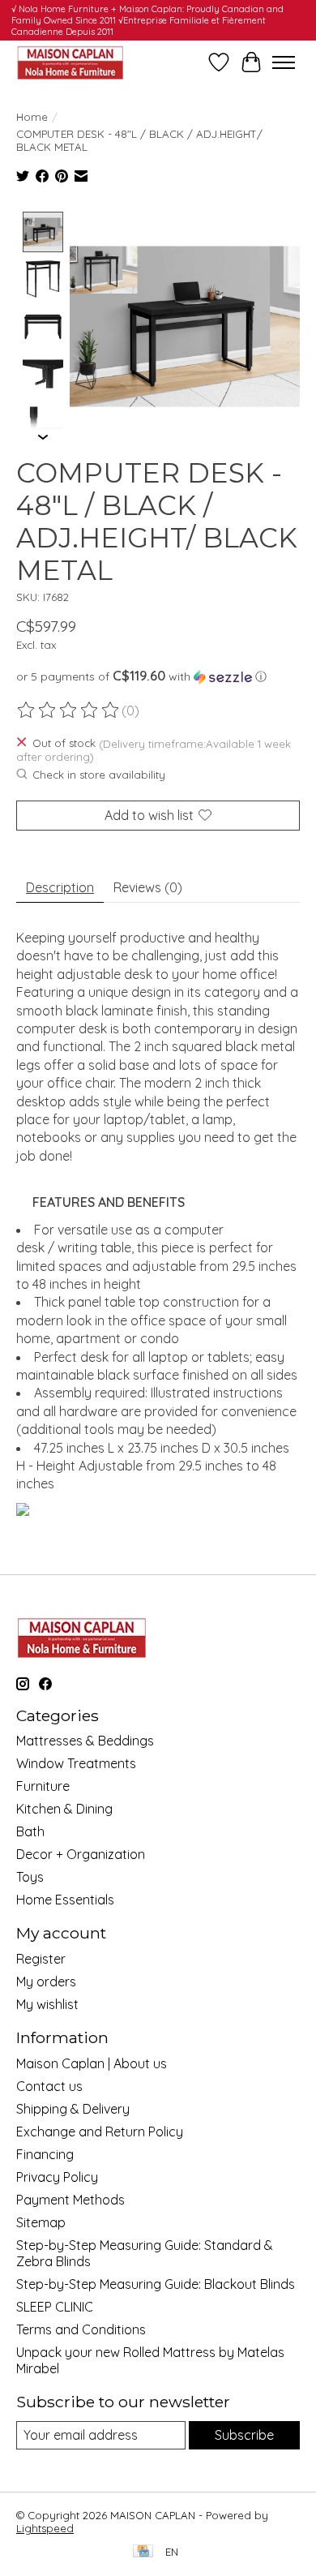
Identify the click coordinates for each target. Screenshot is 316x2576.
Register (41, 1959)
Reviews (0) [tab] (148, 887)
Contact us (49, 2086)
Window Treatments (76, 1763)
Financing (45, 2154)
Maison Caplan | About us (92, 2063)
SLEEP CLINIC (55, 2307)
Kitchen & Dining (64, 1809)
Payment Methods (70, 2200)
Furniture (43, 1786)
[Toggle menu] (284, 62)
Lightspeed (45, 2528)
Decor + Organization (81, 1854)
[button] (158, 676)
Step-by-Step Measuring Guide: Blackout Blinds (156, 2284)
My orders (46, 1981)
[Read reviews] (69, 711)
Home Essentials (65, 1900)
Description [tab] (60, 887)
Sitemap (41, 2222)
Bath (30, 1831)
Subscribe (244, 2435)
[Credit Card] (143, 2552)
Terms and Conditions (81, 2329)
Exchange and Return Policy (100, 2132)
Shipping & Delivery (73, 2109)
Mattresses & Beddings (85, 1741)
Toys (30, 1877)
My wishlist (47, 2004)
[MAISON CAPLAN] (70, 62)
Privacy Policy (57, 2177)
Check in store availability (99, 775)
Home (32, 117)
